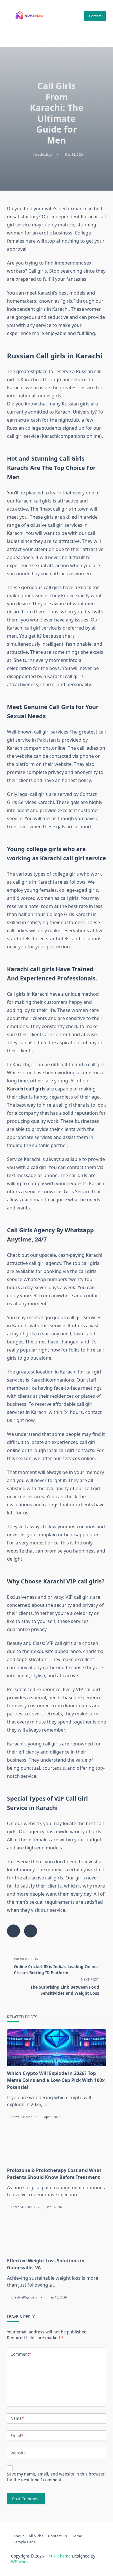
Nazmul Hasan (22, 2117)
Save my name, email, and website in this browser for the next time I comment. (56, 2477)
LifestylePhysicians (24, 2297)
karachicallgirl (43, 155)
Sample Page (24, 2542)
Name (17, 2418)
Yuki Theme (60, 2556)
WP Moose (21, 2562)
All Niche (36, 2536)
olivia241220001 (23, 2207)
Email (17, 2436)
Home (77, 2536)
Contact (95, 16)
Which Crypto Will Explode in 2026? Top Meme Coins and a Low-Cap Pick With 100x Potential (56, 2080)
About (19, 2536)
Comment (21, 2354)
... (45, 2104)
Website (18, 2453)
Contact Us (58, 2536)
